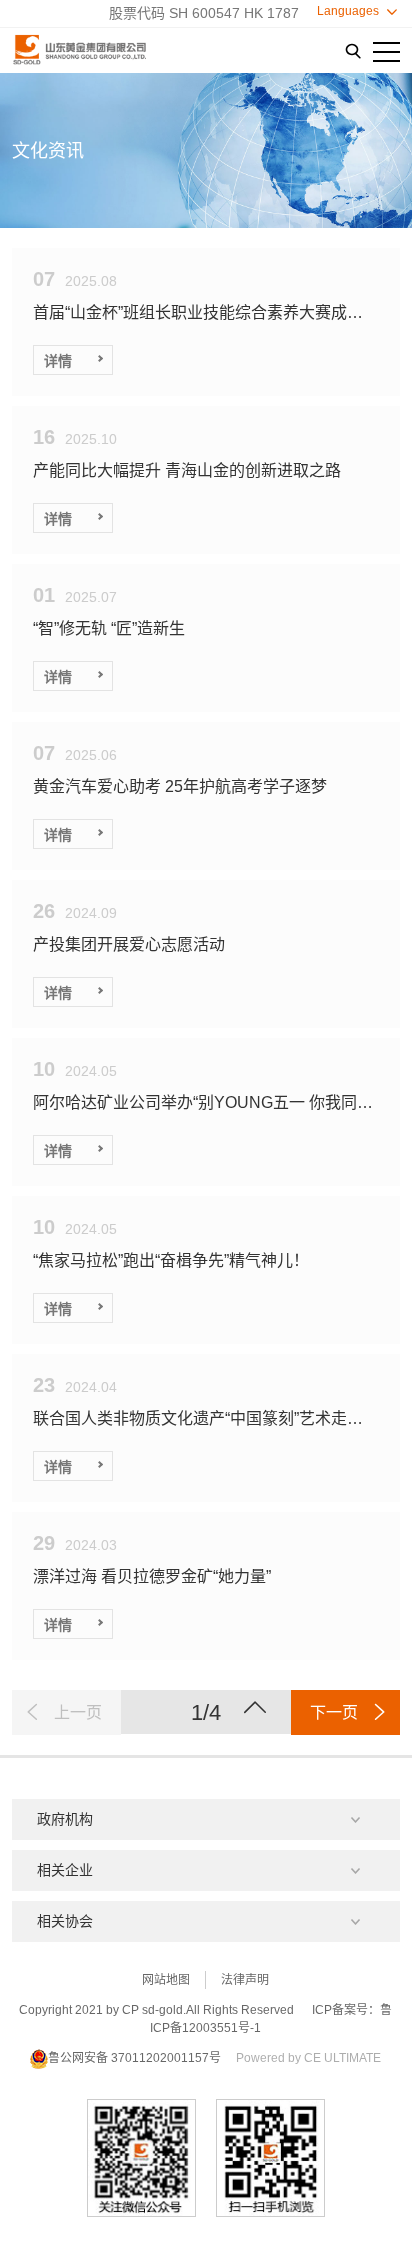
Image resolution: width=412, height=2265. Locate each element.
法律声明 (245, 1980)
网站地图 (166, 1980)
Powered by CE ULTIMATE (308, 2058)
